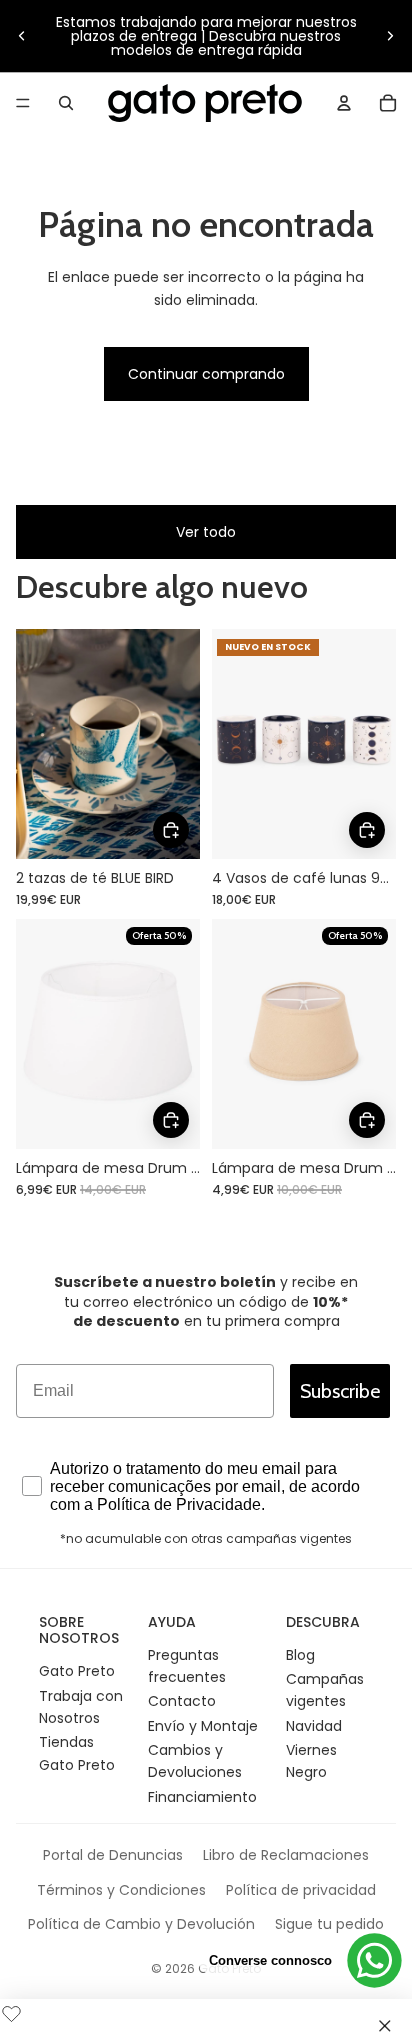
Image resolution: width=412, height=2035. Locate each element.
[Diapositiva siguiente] (390, 36)
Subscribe (340, 1391)
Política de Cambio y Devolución (141, 1924)
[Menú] (23, 103)
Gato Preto (77, 1671)
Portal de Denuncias (113, 1855)
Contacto (182, 1701)
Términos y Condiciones (121, 1890)
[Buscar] (66, 103)
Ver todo (206, 532)
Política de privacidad (301, 1890)
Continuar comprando (206, 374)
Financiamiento (202, 1797)
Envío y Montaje (203, 1726)
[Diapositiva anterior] (22, 36)
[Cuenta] (344, 103)
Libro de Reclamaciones (286, 1855)
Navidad (314, 1726)
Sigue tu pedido (329, 1924)
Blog (300, 1655)
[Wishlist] (11, 2011)
